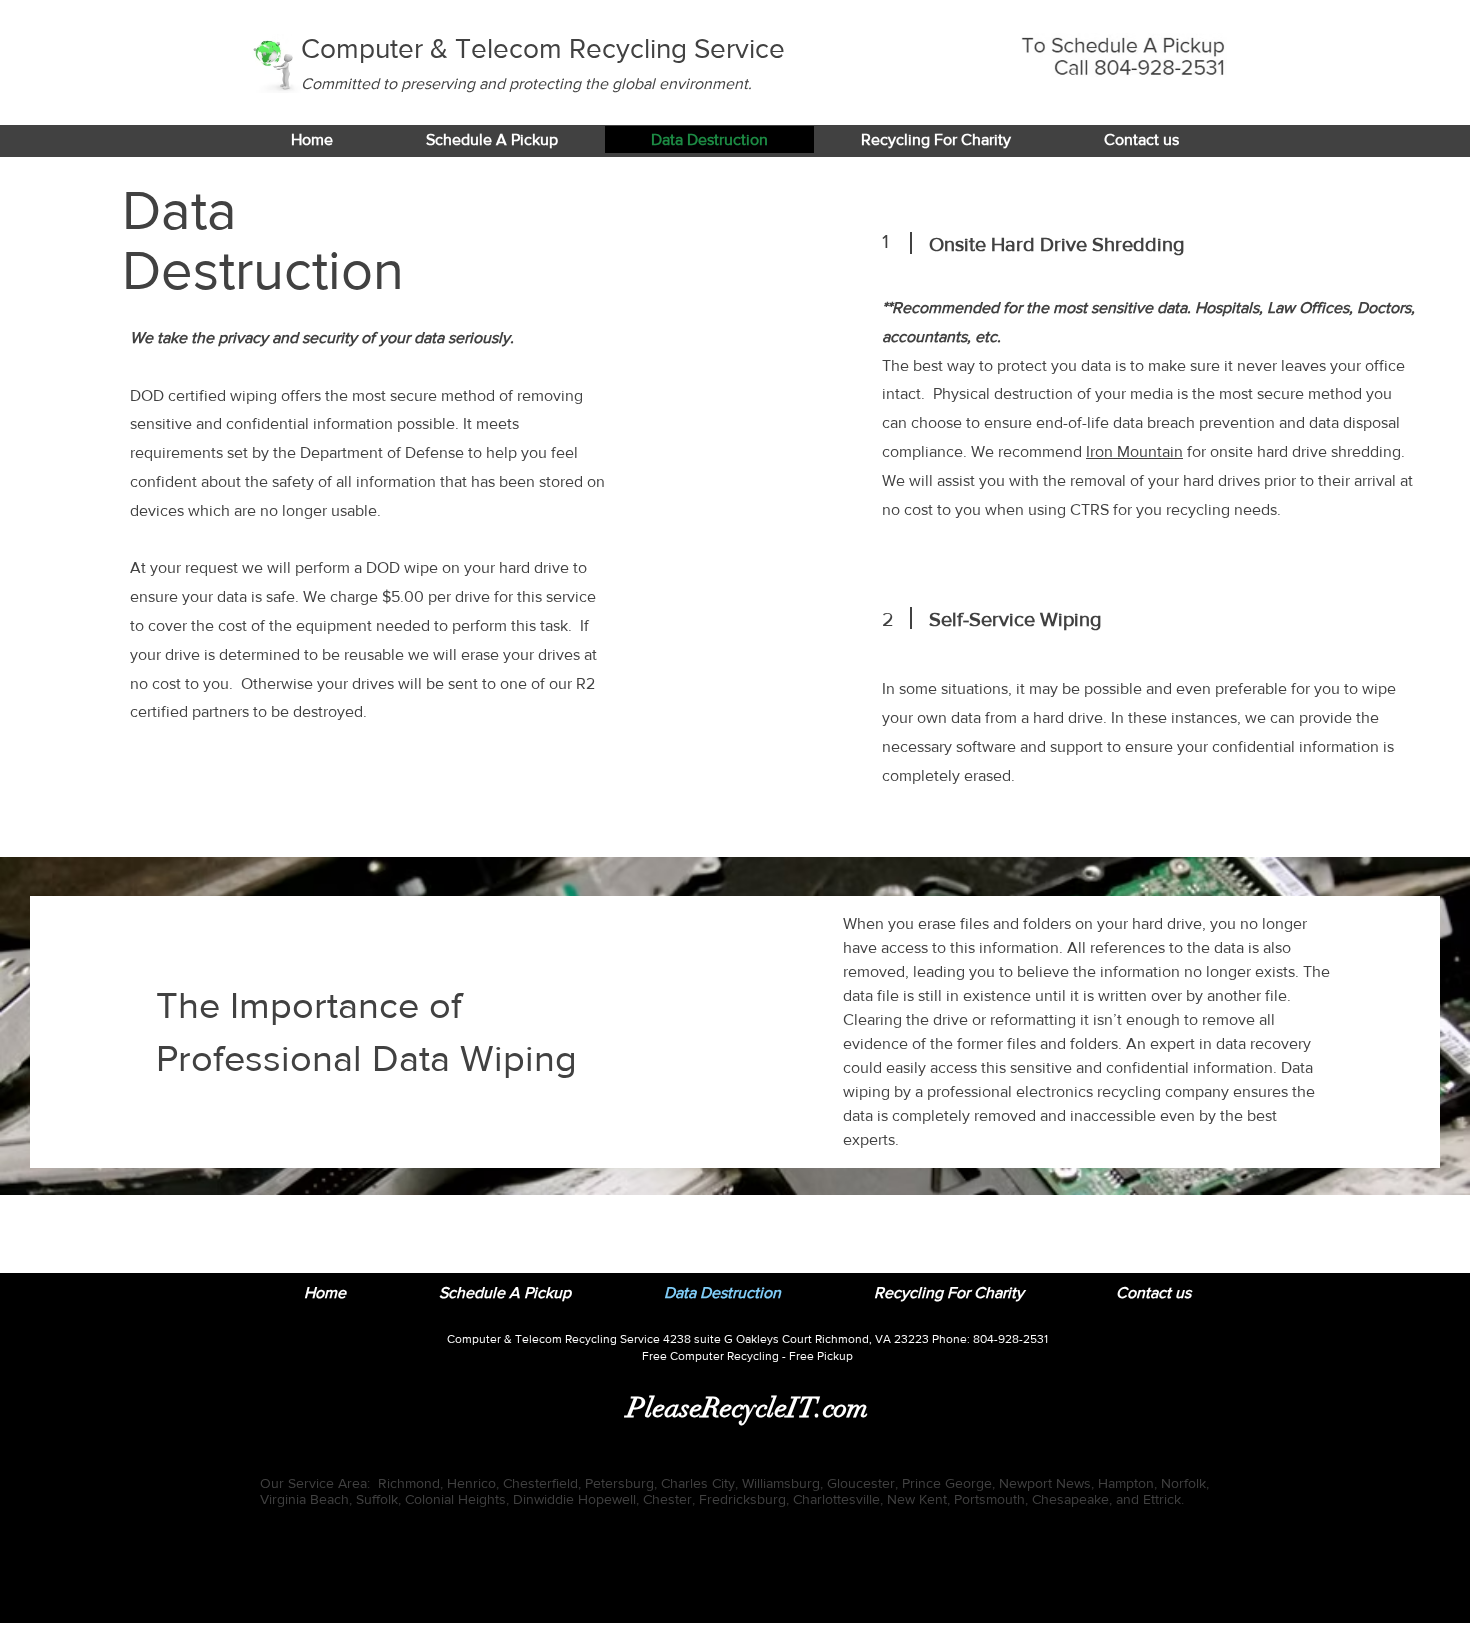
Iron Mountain (1134, 451)
